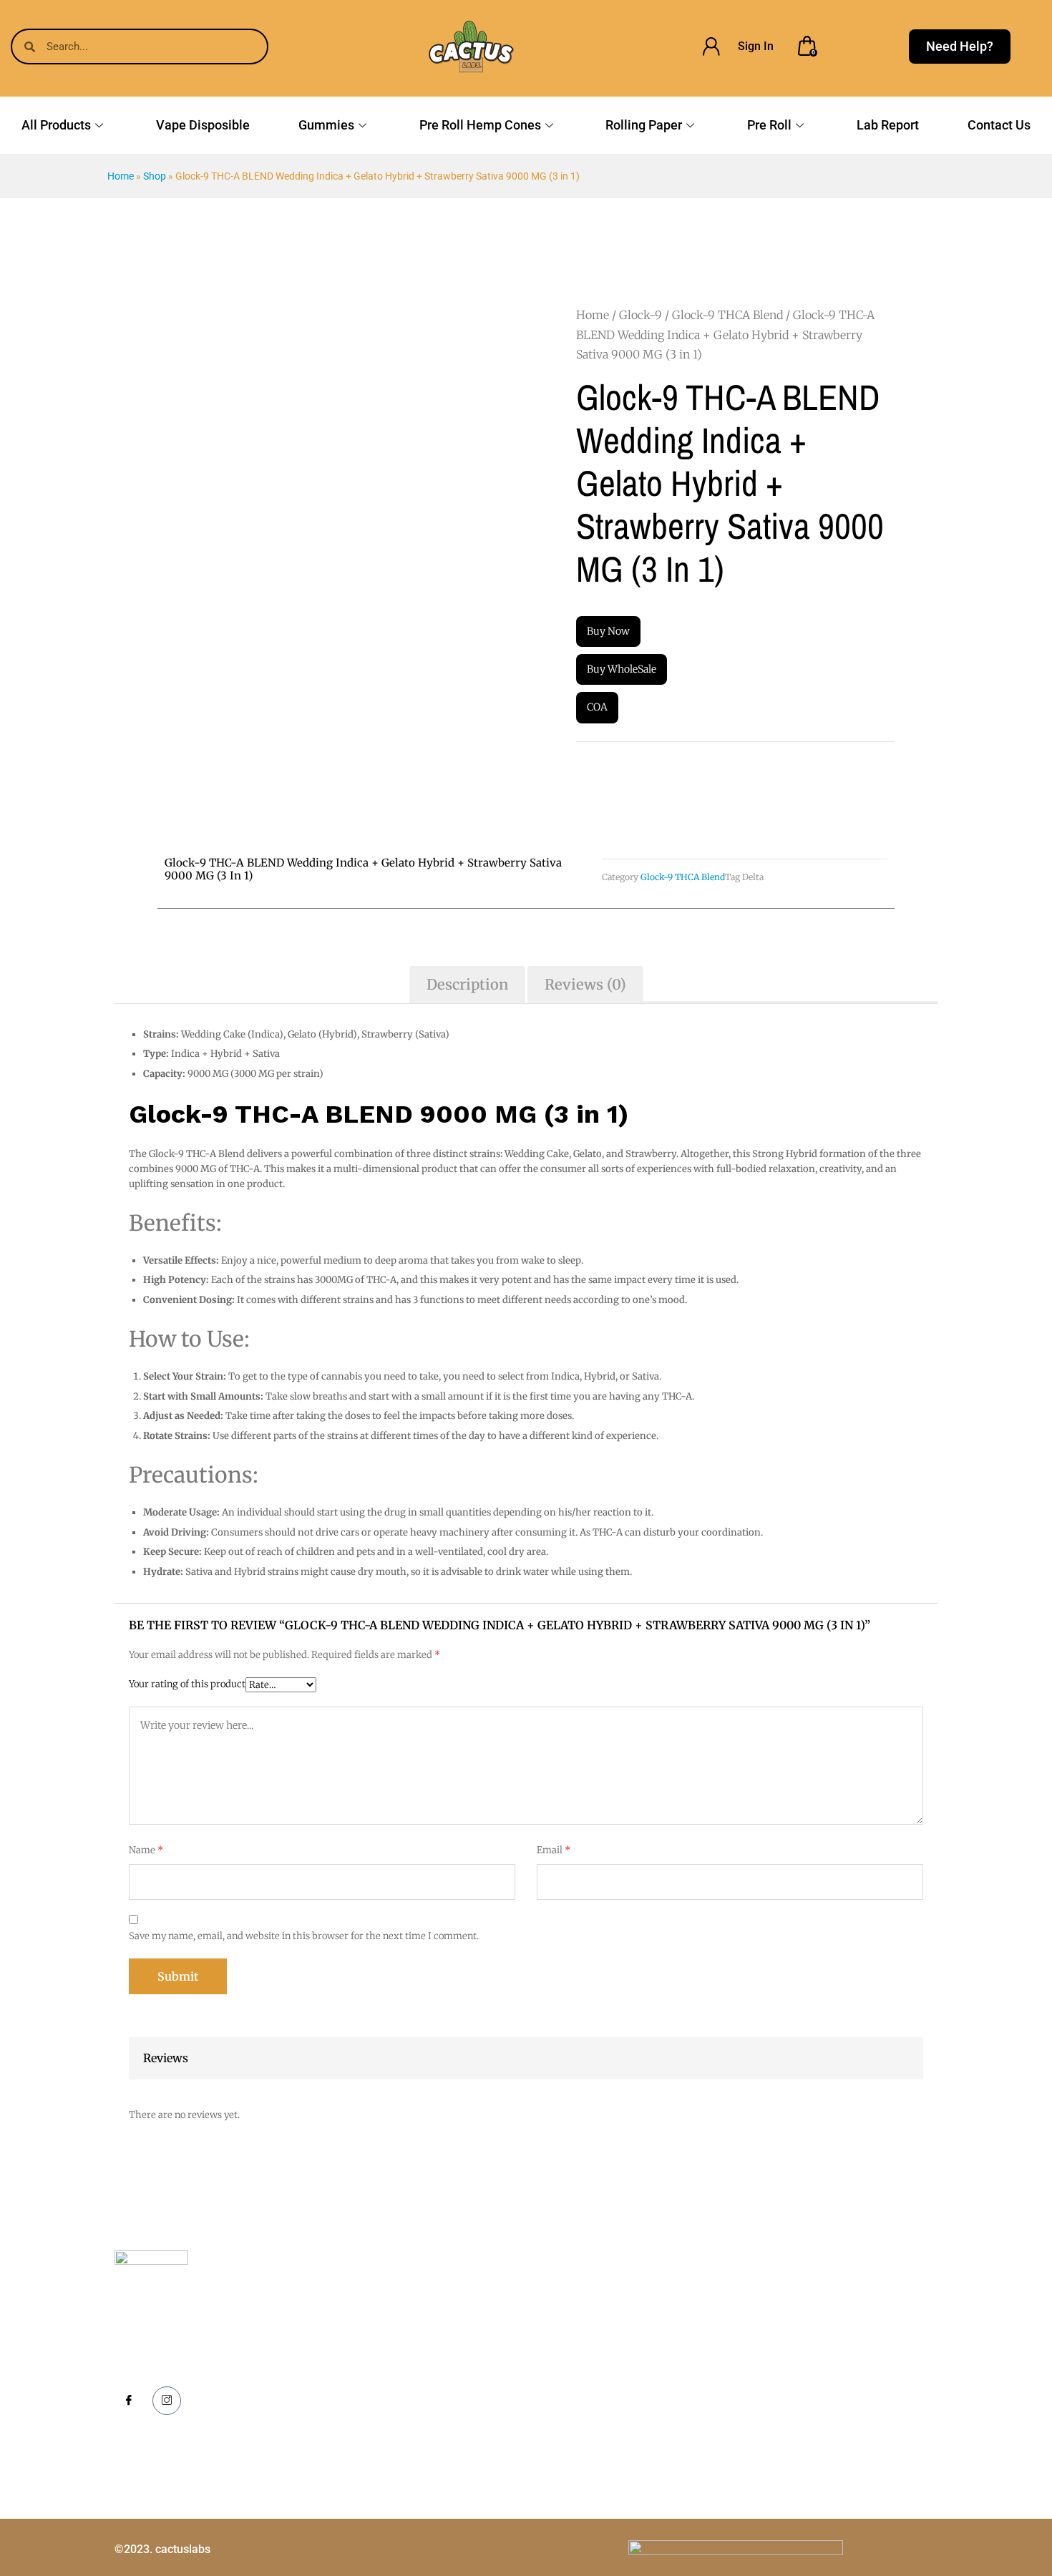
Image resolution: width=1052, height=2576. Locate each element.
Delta (753, 877)
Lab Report (888, 125)
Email (554, 1850)
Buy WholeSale (622, 669)
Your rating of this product (187, 1684)
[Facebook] (129, 2401)
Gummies (326, 125)
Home (121, 176)
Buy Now (608, 631)
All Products (56, 125)
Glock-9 (641, 315)
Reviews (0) (585, 984)
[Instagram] (167, 2401)
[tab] (467, 985)
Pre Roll (769, 125)
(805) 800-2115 (820, 2338)
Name (146, 1850)
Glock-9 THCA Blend (727, 315)
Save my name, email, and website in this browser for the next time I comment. (304, 1936)
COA (597, 707)
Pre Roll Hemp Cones (480, 125)
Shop (155, 176)
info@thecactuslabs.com (842, 2378)
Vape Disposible (203, 125)
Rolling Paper (644, 125)
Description (467, 984)
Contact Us (999, 125)
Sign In (756, 46)
